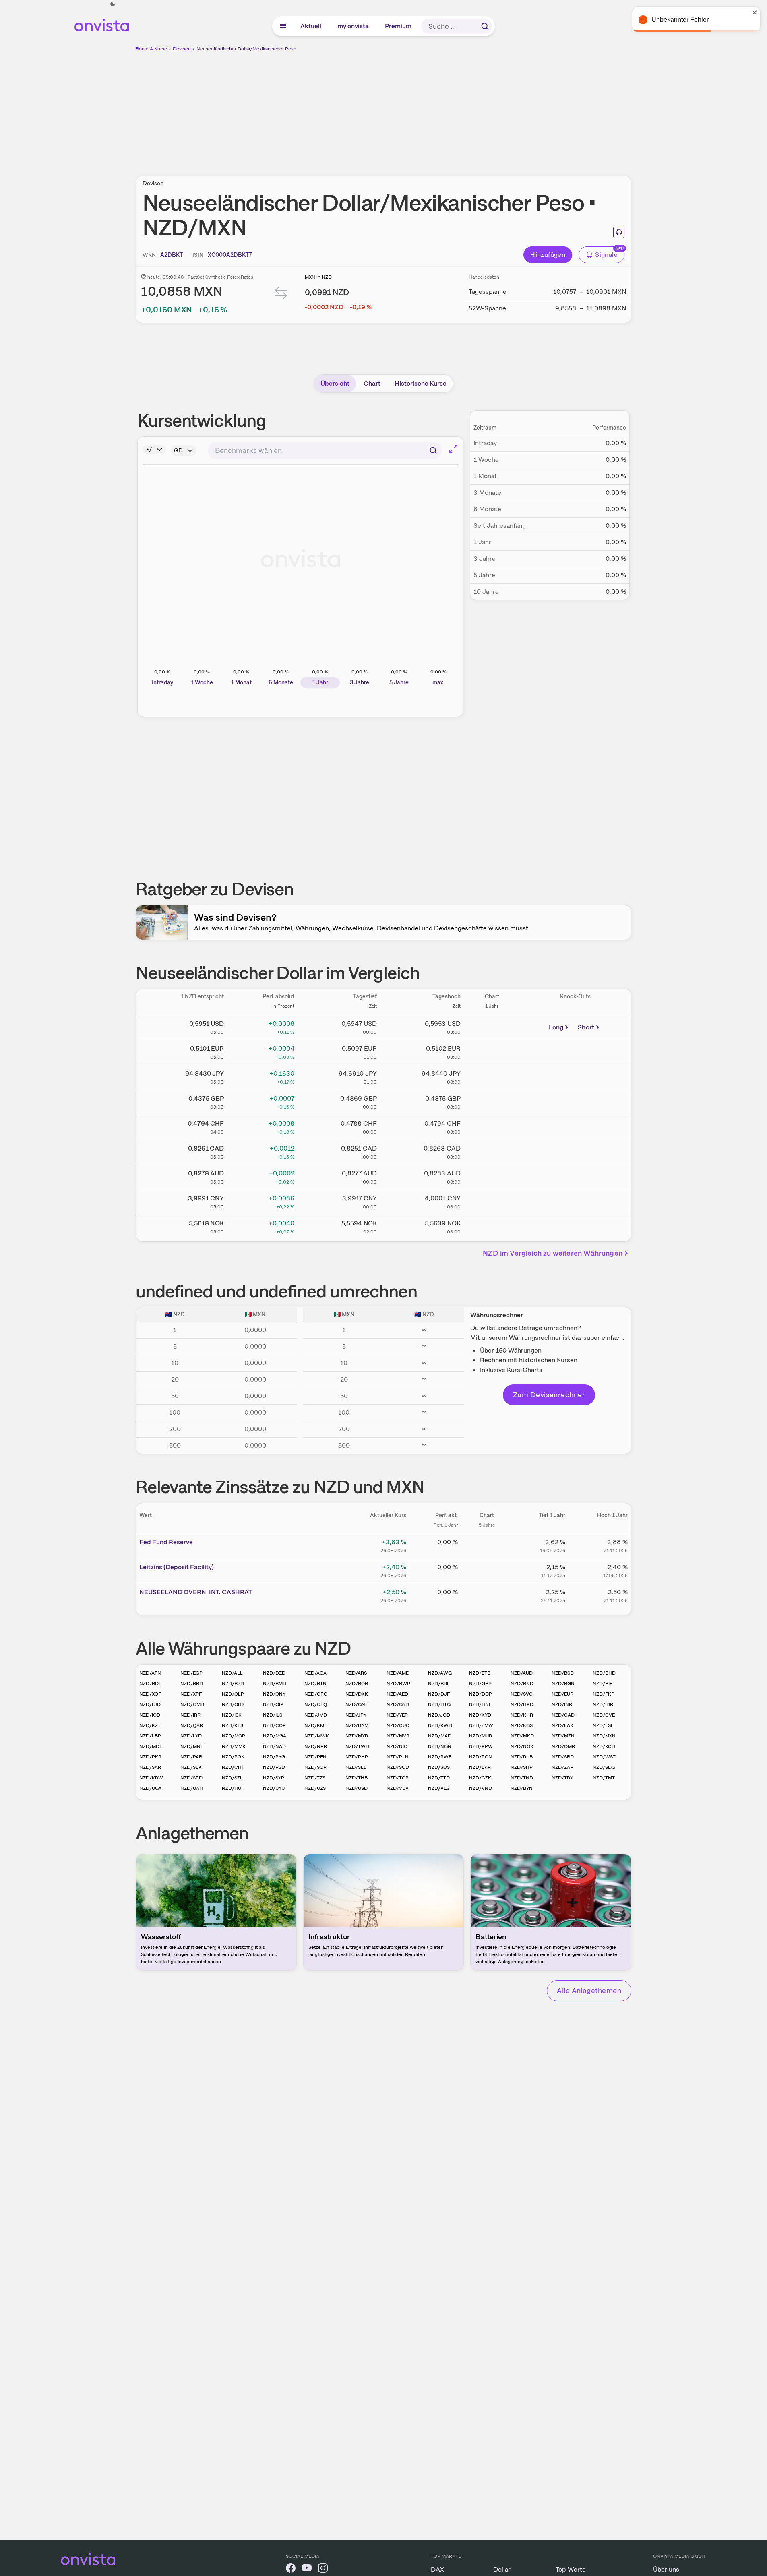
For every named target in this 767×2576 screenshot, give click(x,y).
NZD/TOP (398, 1778)
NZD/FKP (604, 1694)
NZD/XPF (191, 1694)
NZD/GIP (273, 1704)
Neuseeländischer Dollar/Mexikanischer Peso (246, 49)
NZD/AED (397, 1694)
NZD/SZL (232, 1778)
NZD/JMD (316, 1715)
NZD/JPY (356, 1715)
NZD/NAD (274, 1746)
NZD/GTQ (316, 1704)
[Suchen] (485, 26)
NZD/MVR (398, 1736)
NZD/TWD (357, 1746)
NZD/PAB (191, 1757)
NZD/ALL (232, 1673)
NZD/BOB (357, 1684)
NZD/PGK (233, 1757)
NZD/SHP (522, 1767)
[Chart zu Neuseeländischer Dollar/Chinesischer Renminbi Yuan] (492, 1201)
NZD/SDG (604, 1767)
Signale (606, 255)
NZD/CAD (563, 1715)
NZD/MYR (357, 1736)
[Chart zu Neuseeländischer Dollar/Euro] (492, 1051)
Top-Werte (571, 2569)
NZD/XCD (604, 1746)
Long (556, 1027)
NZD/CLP (233, 1694)
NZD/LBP (150, 1736)
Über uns (666, 2569)
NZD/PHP (357, 1757)
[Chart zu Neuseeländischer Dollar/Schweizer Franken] (492, 1126)
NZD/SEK (191, 1767)
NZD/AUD (522, 1673)
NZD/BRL (439, 1684)
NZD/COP (274, 1725)
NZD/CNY (274, 1694)
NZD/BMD (275, 1684)
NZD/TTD (439, 1778)
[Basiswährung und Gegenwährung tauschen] (281, 295)
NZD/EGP (191, 1673)
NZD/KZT (150, 1725)
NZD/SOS (439, 1767)
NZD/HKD (522, 1704)
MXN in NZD (318, 277)
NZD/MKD (522, 1736)
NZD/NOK (522, 1746)
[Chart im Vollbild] (453, 449)
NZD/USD (357, 1788)
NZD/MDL (151, 1746)
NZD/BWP (398, 1684)
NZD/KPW (481, 1746)
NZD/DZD (274, 1673)
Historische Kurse (421, 383)
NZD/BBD (192, 1684)
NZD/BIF (603, 1684)
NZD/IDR (603, 1704)
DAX (437, 2569)
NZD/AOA (315, 1673)
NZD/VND (481, 1788)
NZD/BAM (357, 1725)
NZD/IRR (190, 1715)
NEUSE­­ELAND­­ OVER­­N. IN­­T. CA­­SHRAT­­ (196, 1592)
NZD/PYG (274, 1757)
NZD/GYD (398, 1704)
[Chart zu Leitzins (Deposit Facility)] (487, 1570)
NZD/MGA (275, 1736)
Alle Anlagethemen (589, 1990)
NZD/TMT (604, 1778)
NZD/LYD (191, 1736)
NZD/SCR (315, 1767)
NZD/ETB (480, 1673)
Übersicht (335, 383)
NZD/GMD (192, 1704)
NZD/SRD (191, 1778)
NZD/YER (397, 1715)
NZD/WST (604, 1757)
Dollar (502, 2569)
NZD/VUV (398, 1788)
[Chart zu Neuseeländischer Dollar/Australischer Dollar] (492, 1176)
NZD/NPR (316, 1746)
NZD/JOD (439, 1715)
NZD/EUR (562, 1694)
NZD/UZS (315, 1788)
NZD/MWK (317, 1736)
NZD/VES (439, 1788)
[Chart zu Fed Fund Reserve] (487, 1545)
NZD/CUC (398, 1725)
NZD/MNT (192, 1746)
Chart (372, 383)
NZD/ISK (232, 1715)
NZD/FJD (150, 1704)
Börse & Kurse (151, 49)
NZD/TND (522, 1778)
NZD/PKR (150, 1757)
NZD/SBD (563, 1757)
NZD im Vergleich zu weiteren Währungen (553, 1253)
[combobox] (325, 450)
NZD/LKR (480, 1767)
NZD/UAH (192, 1788)
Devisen (182, 49)
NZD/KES (233, 1725)
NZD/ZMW (481, 1725)
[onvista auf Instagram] (323, 2569)
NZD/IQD (150, 1715)
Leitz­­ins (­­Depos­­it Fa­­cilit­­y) (177, 1567)
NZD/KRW (151, 1778)
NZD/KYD (480, 1715)
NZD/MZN (563, 1736)
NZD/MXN (604, 1736)
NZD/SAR (150, 1767)
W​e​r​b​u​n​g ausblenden (453, 109)
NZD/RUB (522, 1757)
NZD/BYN (522, 1788)
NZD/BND (522, 1684)
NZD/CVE (604, 1715)
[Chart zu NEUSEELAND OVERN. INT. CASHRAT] (487, 1595)
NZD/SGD (398, 1767)
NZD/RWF (440, 1757)
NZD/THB (357, 1778)
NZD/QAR (192, 1725)
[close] (755, 12)
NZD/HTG (439, 1704)
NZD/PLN (398, 1757)
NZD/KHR (522, 1715)
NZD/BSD (563, 1673)
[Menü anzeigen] (283, 26)
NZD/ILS (273, 1715)
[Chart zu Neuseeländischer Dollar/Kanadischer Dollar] (492, 1151)
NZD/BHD (604, 1673)
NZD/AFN (150, 1673)
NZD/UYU (274, 1788)
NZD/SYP (274, 1778)
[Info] (154, 450)
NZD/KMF (316, 1725)
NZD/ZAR (562, 1767)
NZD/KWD (440, 1725)
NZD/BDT (150, 1684)
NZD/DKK (357, 1694)
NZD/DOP (481, 1694)
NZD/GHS (233, 1704)
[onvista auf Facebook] (291, 2569)
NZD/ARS (356, 1673)
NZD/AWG (440, 1673)
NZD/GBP (480, 1684)
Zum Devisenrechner (549, 1395)
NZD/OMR (563, 1746)
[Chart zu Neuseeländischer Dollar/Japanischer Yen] (492, 1076)
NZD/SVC (522, 1694)
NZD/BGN (563, 1684)
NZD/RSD (274, 1767)
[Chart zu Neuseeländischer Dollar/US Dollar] (492, 1026)
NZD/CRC (316, 1694)
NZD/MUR (481, 1736)
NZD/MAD (440, 1736)
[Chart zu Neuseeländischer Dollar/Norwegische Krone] (492, 1226)
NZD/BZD (233, 1684)
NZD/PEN (315, 1757)
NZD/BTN (315, 1684)
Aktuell (311, 26)
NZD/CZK (480, 1778)
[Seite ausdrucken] (619, 232)
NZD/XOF (150, 1694)
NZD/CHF (233, 1767)
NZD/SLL (356, 1767)
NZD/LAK (562, 1725)
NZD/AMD (398, 1673)
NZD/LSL (603, 1725)
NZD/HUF (233, 1788)
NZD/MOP (234, 1736)
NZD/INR (562, 1704)
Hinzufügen (548, 255)
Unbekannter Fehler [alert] (680, 20)
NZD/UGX (150, 1788)
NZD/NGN (440, 1746)
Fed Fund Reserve (166, 1542)
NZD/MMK (234, 1746)
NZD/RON (481, 1757)
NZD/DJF (439, 1694)
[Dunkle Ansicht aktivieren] (113, 4)
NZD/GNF (357, 1704)
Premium (399, 26)
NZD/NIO (397, 1746)
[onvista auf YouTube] (307, 2569)
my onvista (354, 26)
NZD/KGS (522, 1725)
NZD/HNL (480, 1704)
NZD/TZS (315, 1778)
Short (586, 1027)
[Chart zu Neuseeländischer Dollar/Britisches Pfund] (492, 1101)
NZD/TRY (562, 1778)
